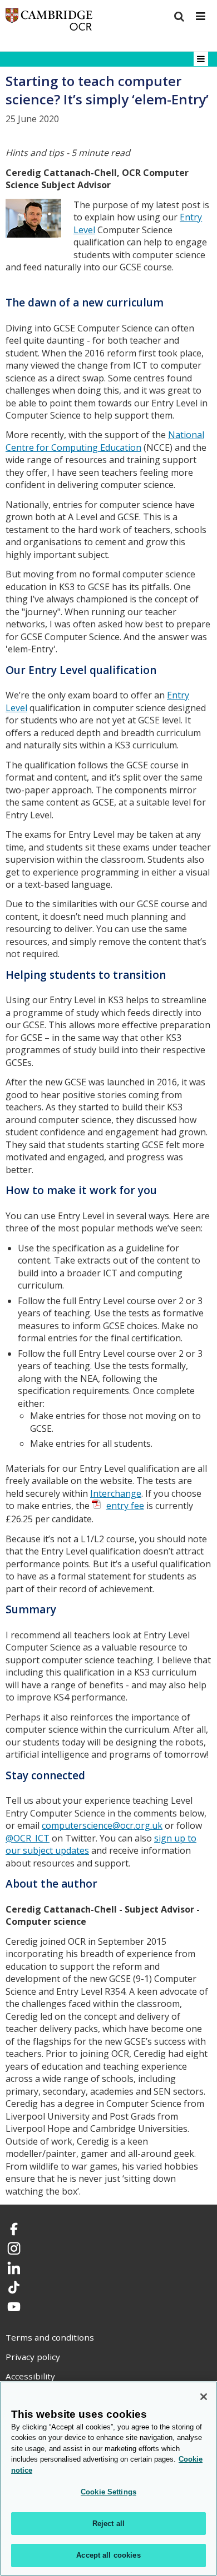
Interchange (116, 1493)
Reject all (108, 2524)
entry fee (125, 1506)
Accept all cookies (108, 2555)
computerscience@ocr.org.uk (102, 1825)
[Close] (204, 2397)
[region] (108, 2479)
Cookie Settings (108, 2492)
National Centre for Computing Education (105, 441)
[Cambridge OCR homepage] (49, 22)
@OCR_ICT (28, 1838)
